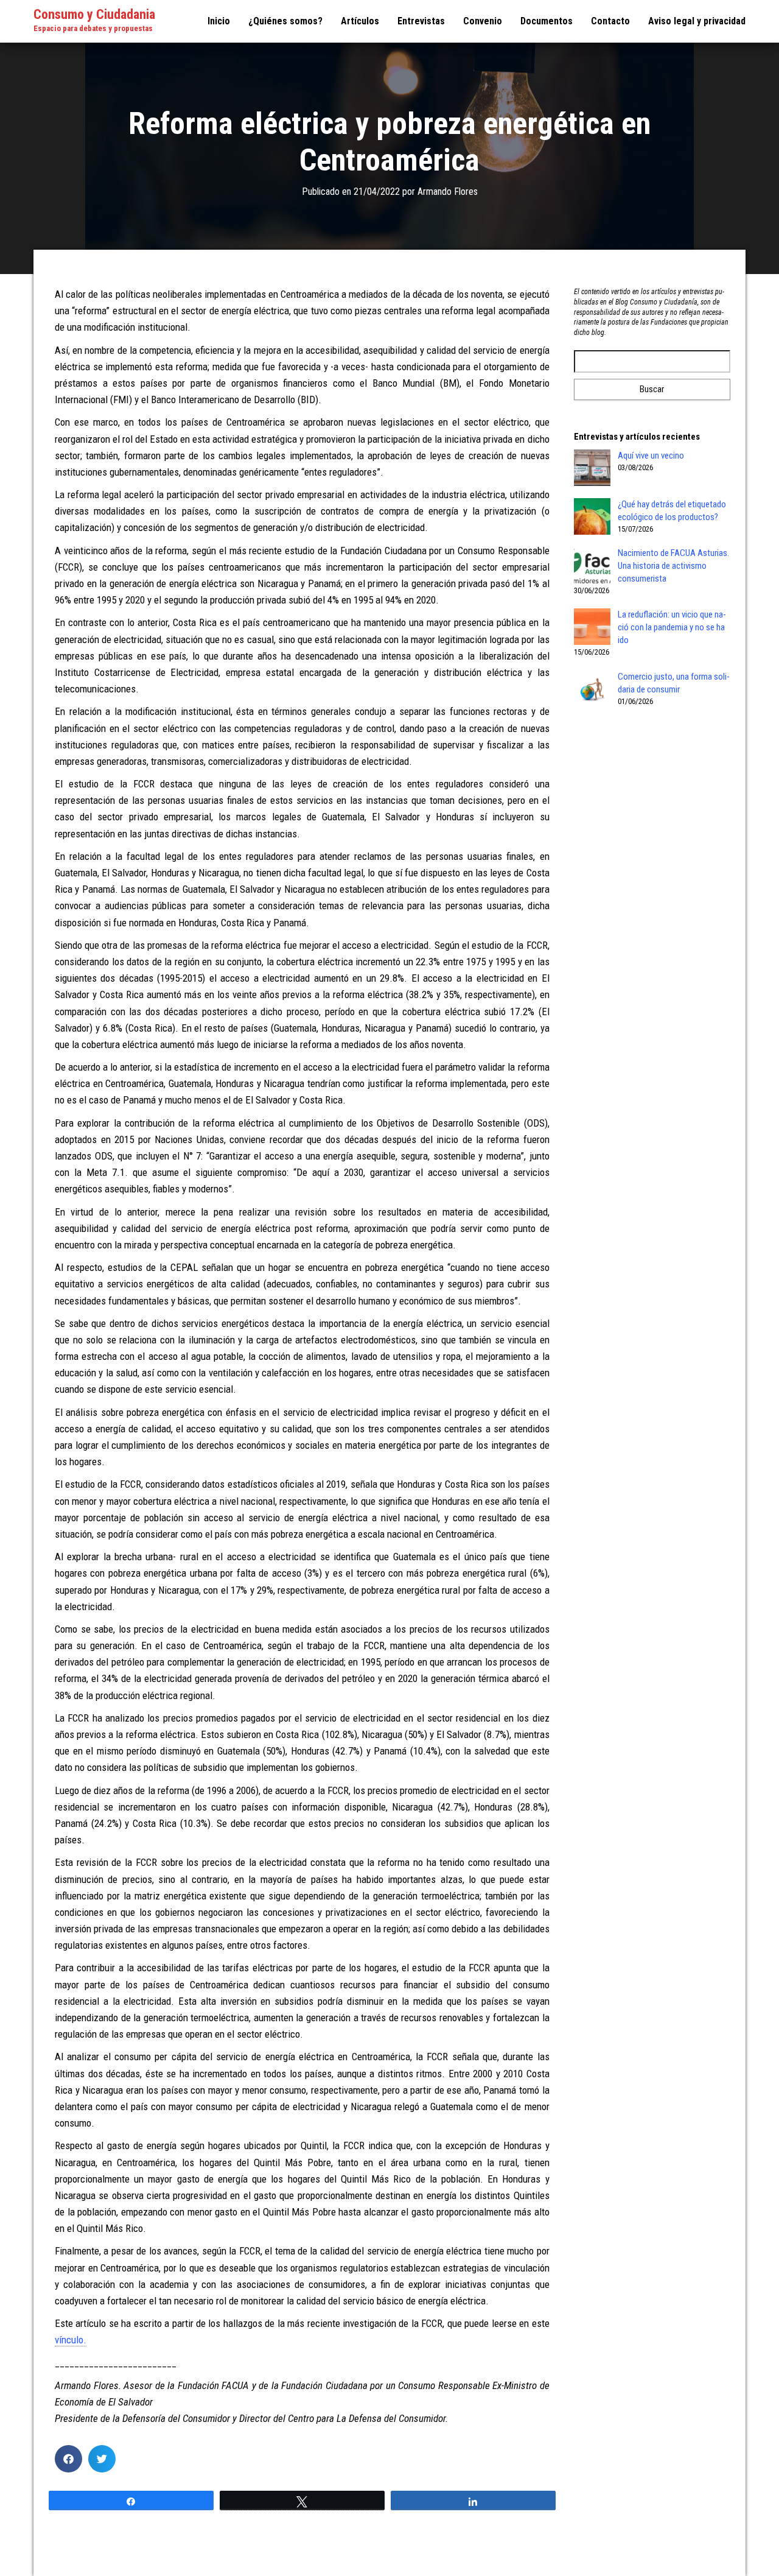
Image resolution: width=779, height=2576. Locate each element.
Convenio (483, 21)
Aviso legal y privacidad (697, 21)
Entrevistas (421, 21)
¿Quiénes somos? (285, 21)
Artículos (360, 21)
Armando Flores (448, 192)
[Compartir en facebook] (68, 2459)
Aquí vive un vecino (651, 456)
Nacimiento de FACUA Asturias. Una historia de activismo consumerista (673, 566)
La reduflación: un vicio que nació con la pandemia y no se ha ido (672, 627)
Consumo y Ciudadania (94, 14)
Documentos (547, 21)
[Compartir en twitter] (102, 2459)
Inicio (219, 21)
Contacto (610, 21)
